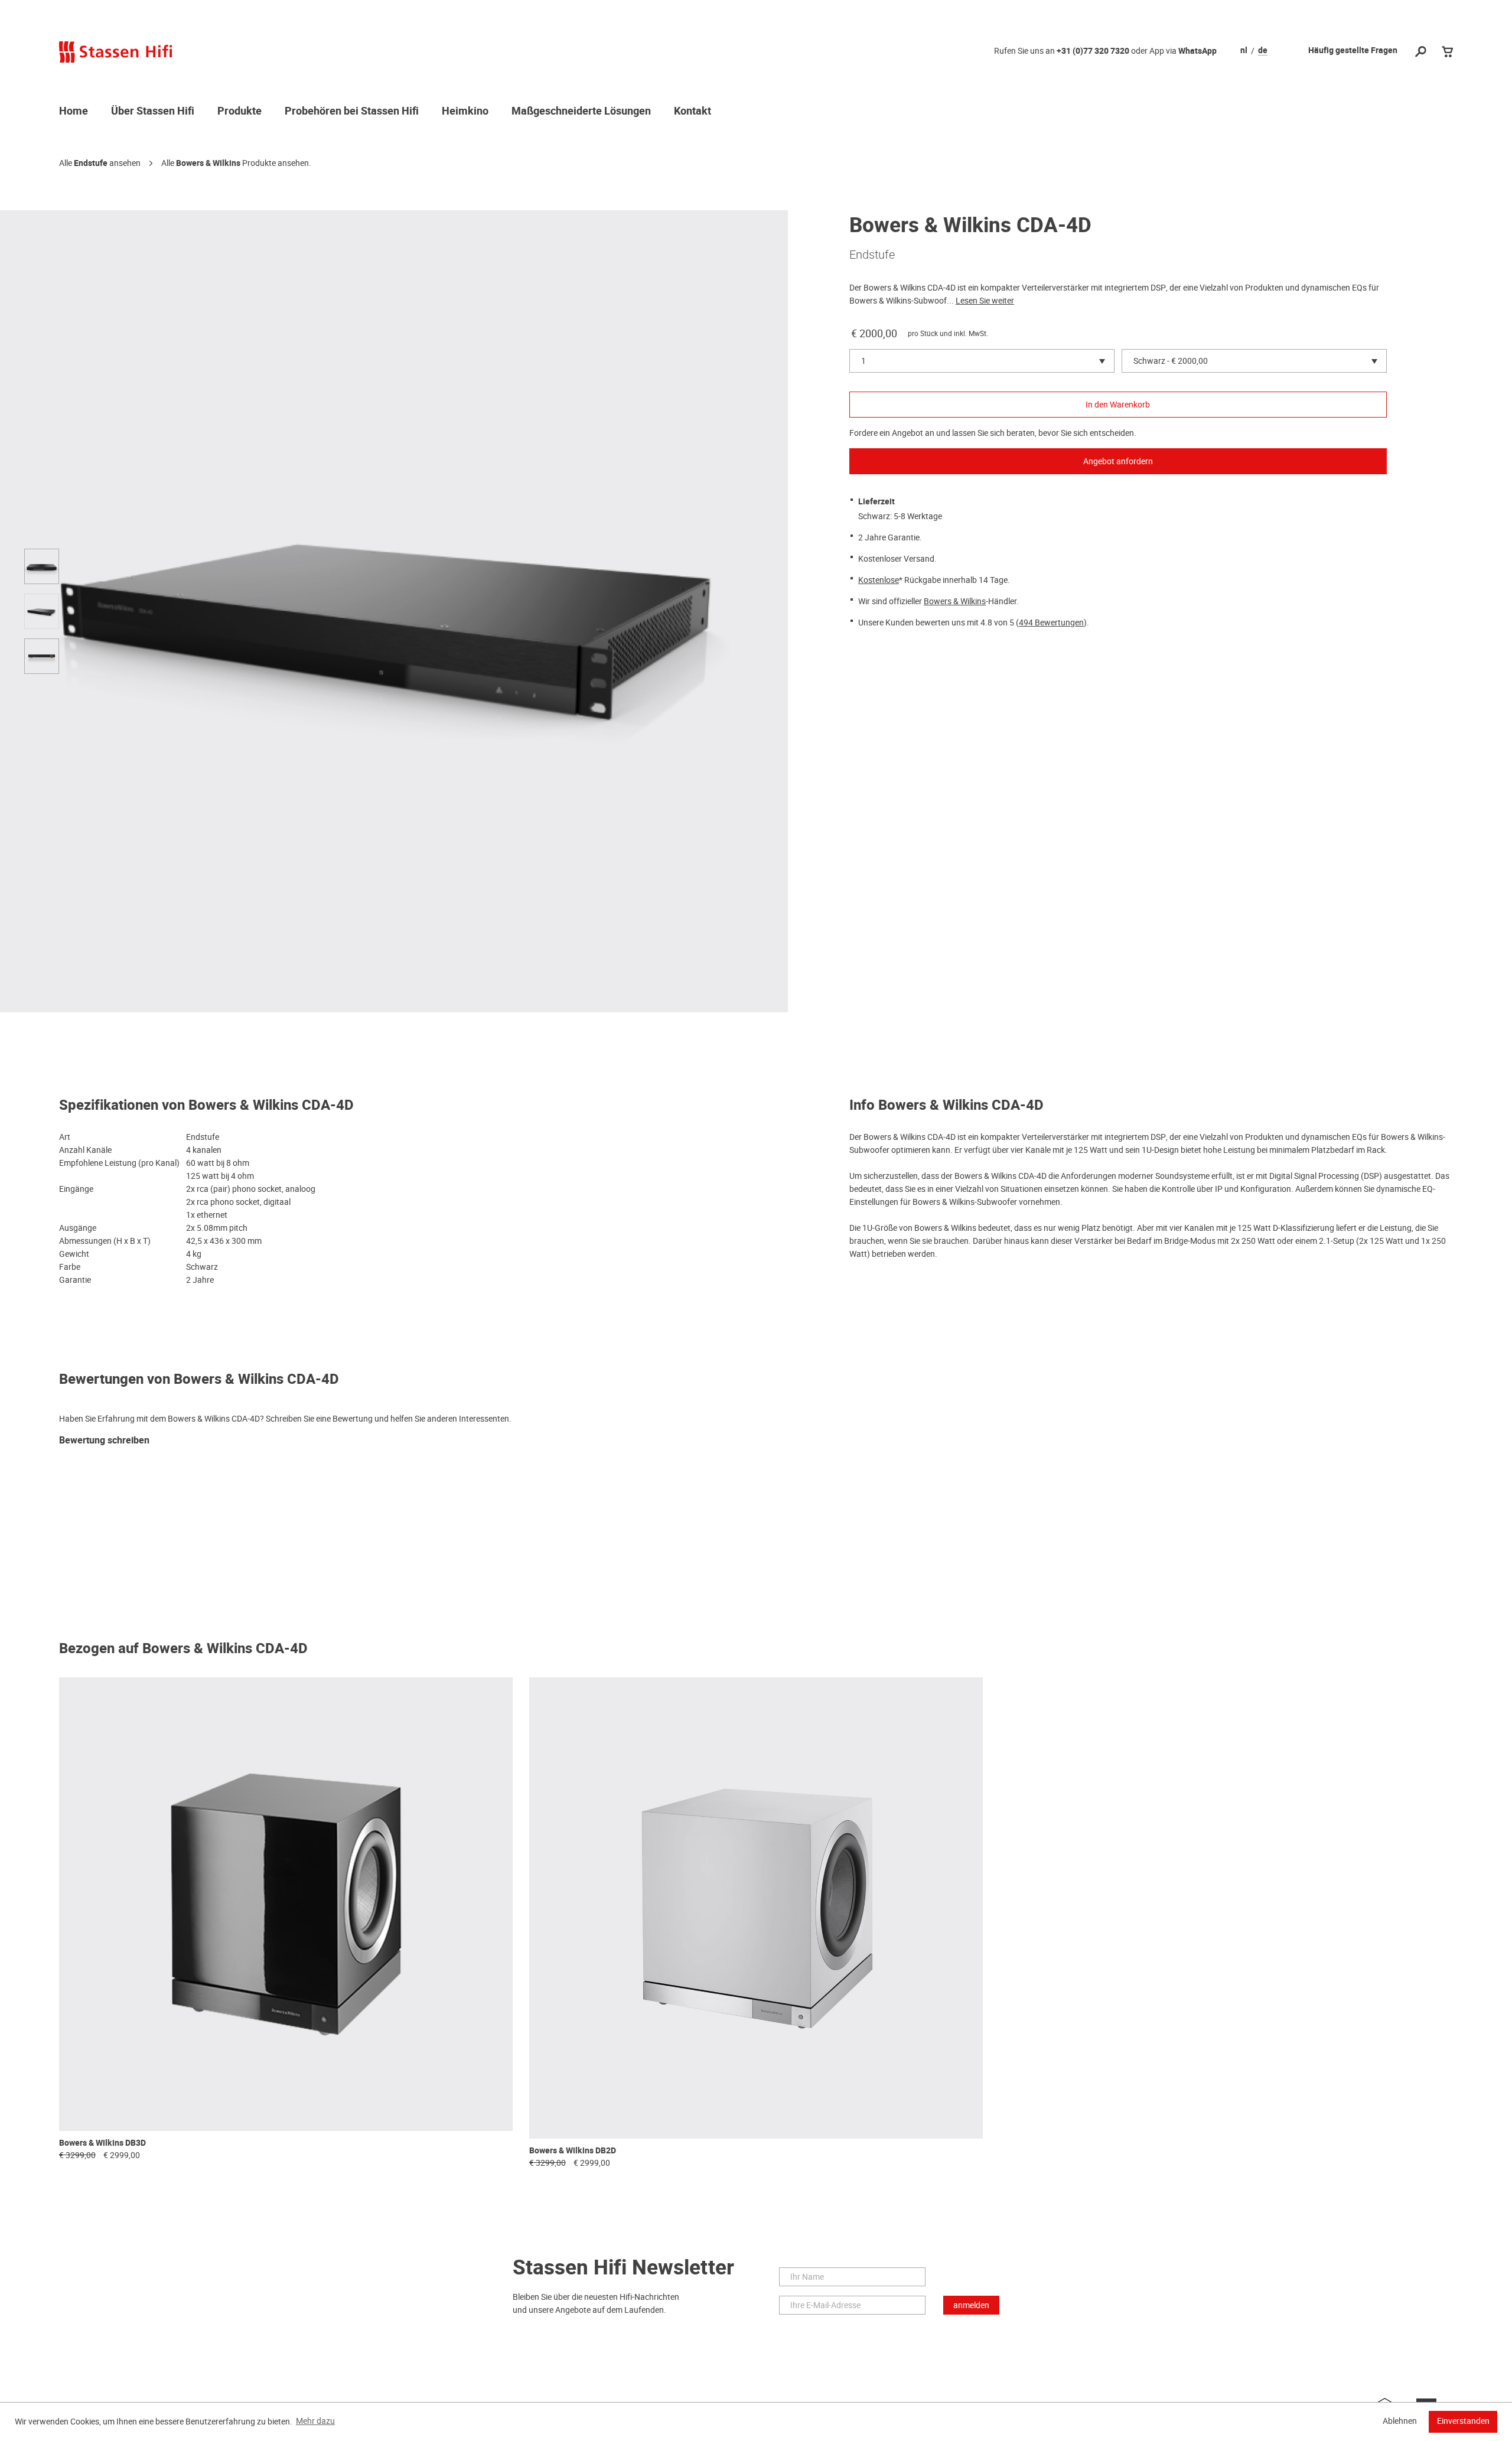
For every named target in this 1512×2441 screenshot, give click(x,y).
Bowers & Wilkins (208, 163)
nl (1244, 51)
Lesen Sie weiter (985, 301)
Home (74, 112)
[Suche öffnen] (1421, 52)
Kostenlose (879, 580)
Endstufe (91, 163)
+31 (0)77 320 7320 (1093, 51)
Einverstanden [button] (1463, 2421)
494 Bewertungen (1051, 623)
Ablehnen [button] (1400, 2421)
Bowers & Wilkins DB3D (102, 2143)
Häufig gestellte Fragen (1353, 50)
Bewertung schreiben (104, 1441)
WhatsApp (1197, 51)
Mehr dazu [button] (315, 2421)
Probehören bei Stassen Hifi (352, 112)
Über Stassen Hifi (153, 112)
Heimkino (465, 112)
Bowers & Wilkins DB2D (573, 2151)
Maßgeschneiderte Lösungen (581, 112)
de (1263, 51)
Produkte (239, 112)
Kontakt (693, 112)
